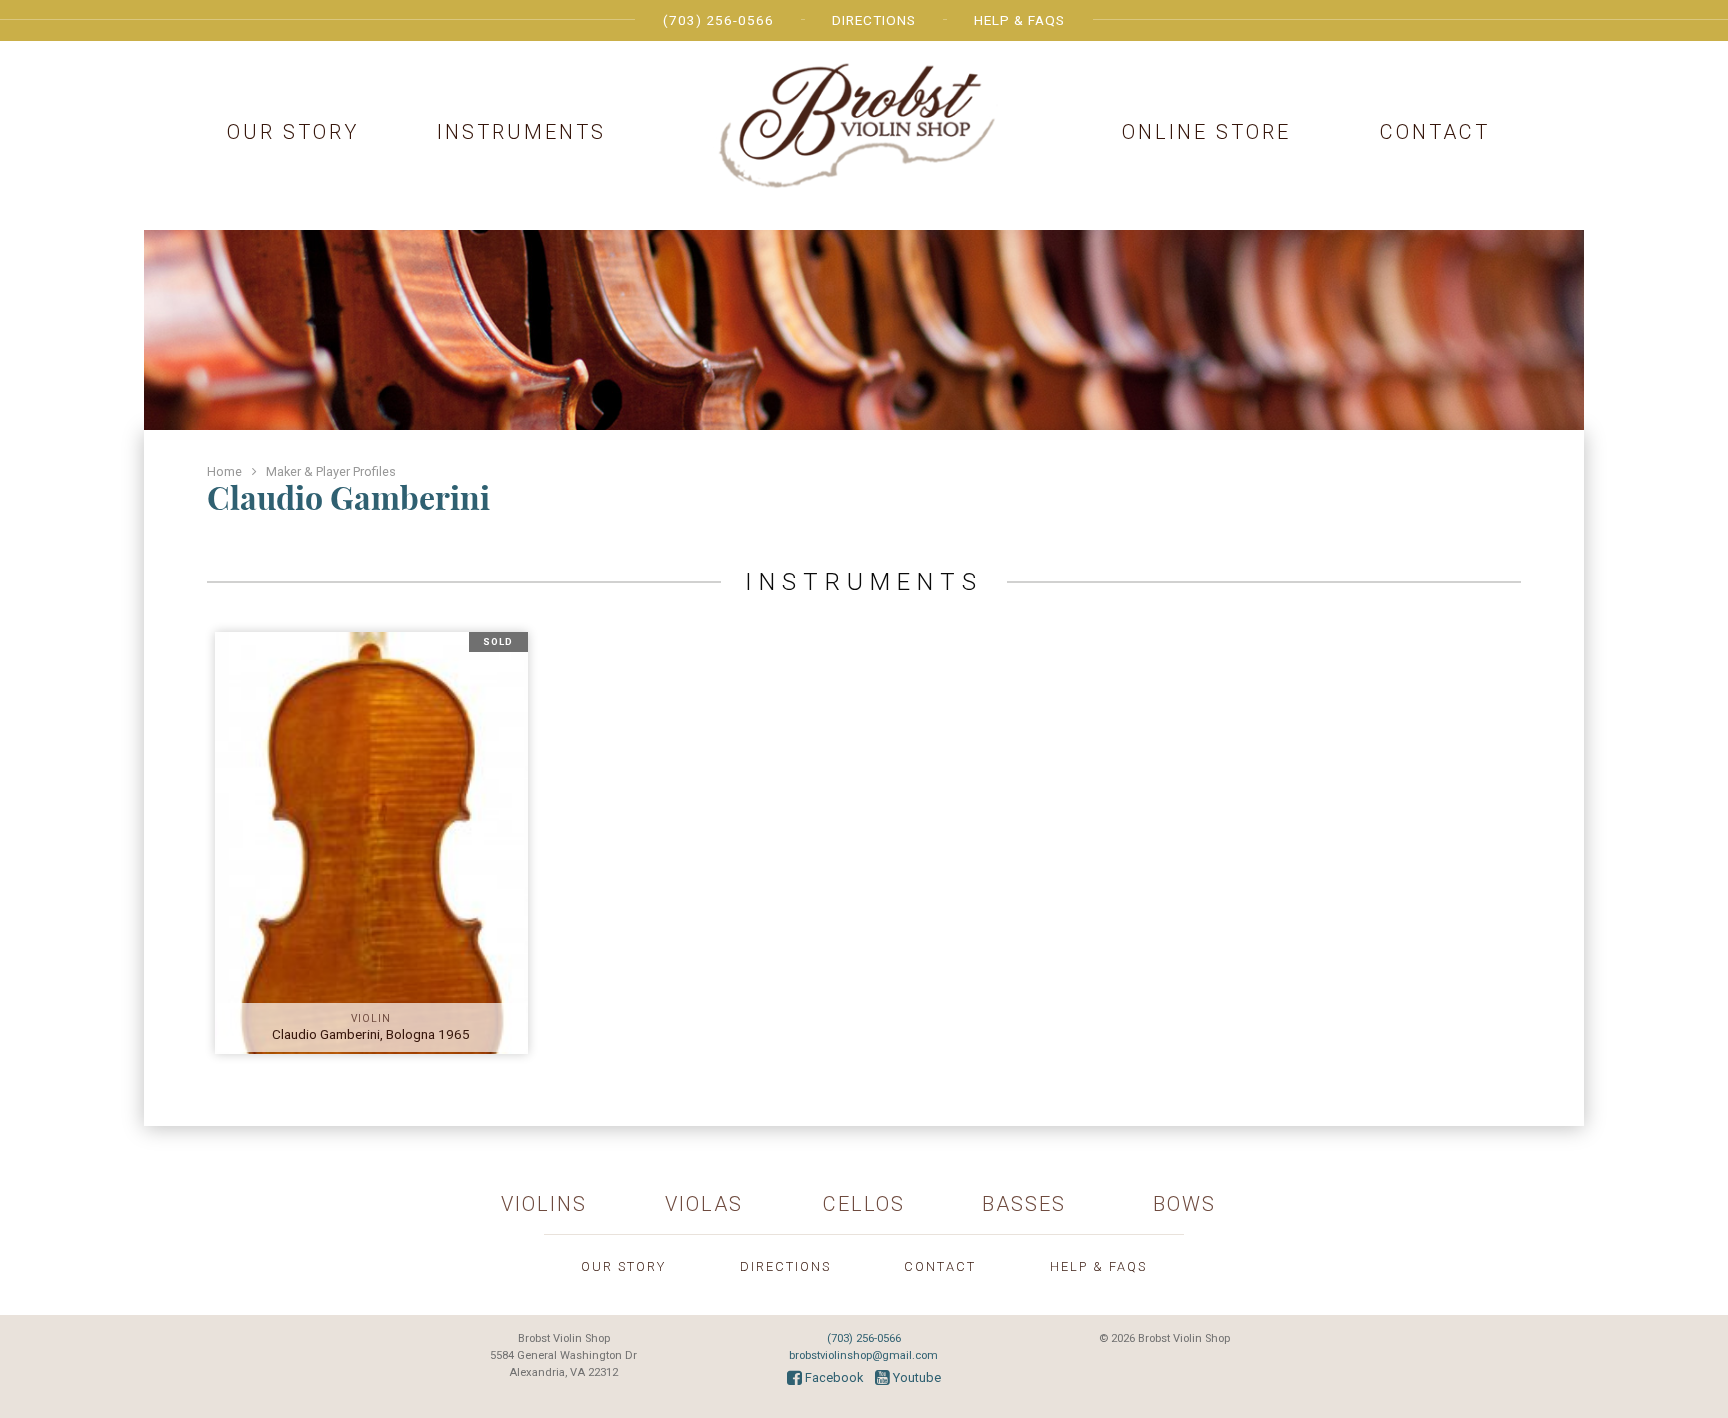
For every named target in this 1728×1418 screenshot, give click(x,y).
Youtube (915, 1377)
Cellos (864, 1204)
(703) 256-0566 (718, 20)
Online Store (1206, 132)
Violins (544, 1204)
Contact (1435, 132)
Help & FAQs (1019, 20)
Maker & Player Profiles (331, 471)
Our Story (293, 132)
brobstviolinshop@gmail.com (863, 1355)
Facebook (832, 1377)
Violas (704, 1204)
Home (224, 471)
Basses (1024, 1204)
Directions (874, 20)
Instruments (521, 132)
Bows (1184, 1204)
